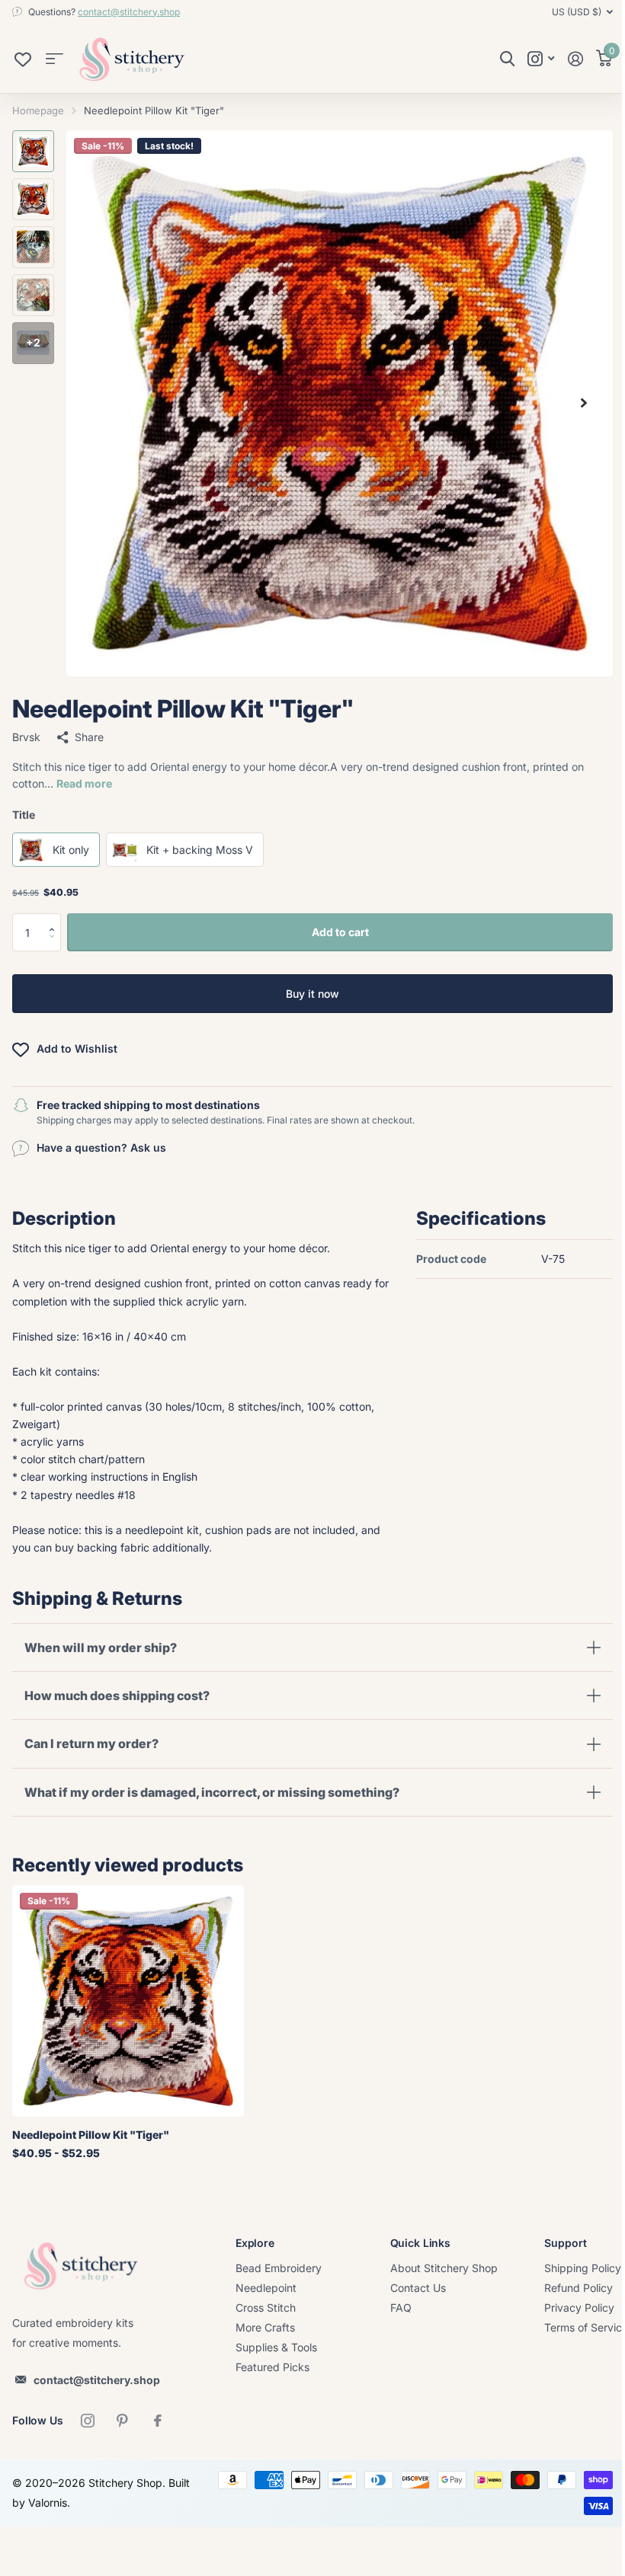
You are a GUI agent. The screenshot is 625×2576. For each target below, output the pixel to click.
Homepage (38, 110)
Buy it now (312, 994)
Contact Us (418, 2288)
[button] (55, 919)
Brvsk (26, 737)
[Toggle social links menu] (541, 59)
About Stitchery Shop (444, 2268)
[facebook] (158, 2421)
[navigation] (33, 151)
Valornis (72, 2502)
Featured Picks (272, 2367)
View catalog (54, 59)
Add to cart (340, 932)
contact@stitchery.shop (129, 12)
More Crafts (265, 2327)
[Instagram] (88, 2421)
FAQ (401, 2308)
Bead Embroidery (279, 2268)
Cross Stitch (266, 2308)
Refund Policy (579, 2288)
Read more (84, 783)
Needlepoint (266, 2288)
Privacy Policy (579, 2308)
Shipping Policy (583, 2268)
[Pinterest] (123, 2421)
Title (24, 815)
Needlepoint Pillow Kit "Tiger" (91, 2135)
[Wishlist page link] (23, 63)
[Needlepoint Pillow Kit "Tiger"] (128, 2001)
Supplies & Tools (276, 2347)
